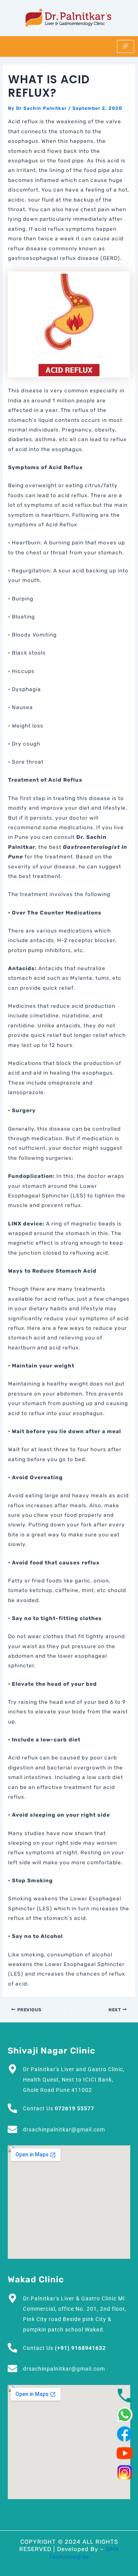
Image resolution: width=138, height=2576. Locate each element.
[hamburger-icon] (126, 46)
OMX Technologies (84, 2553)
